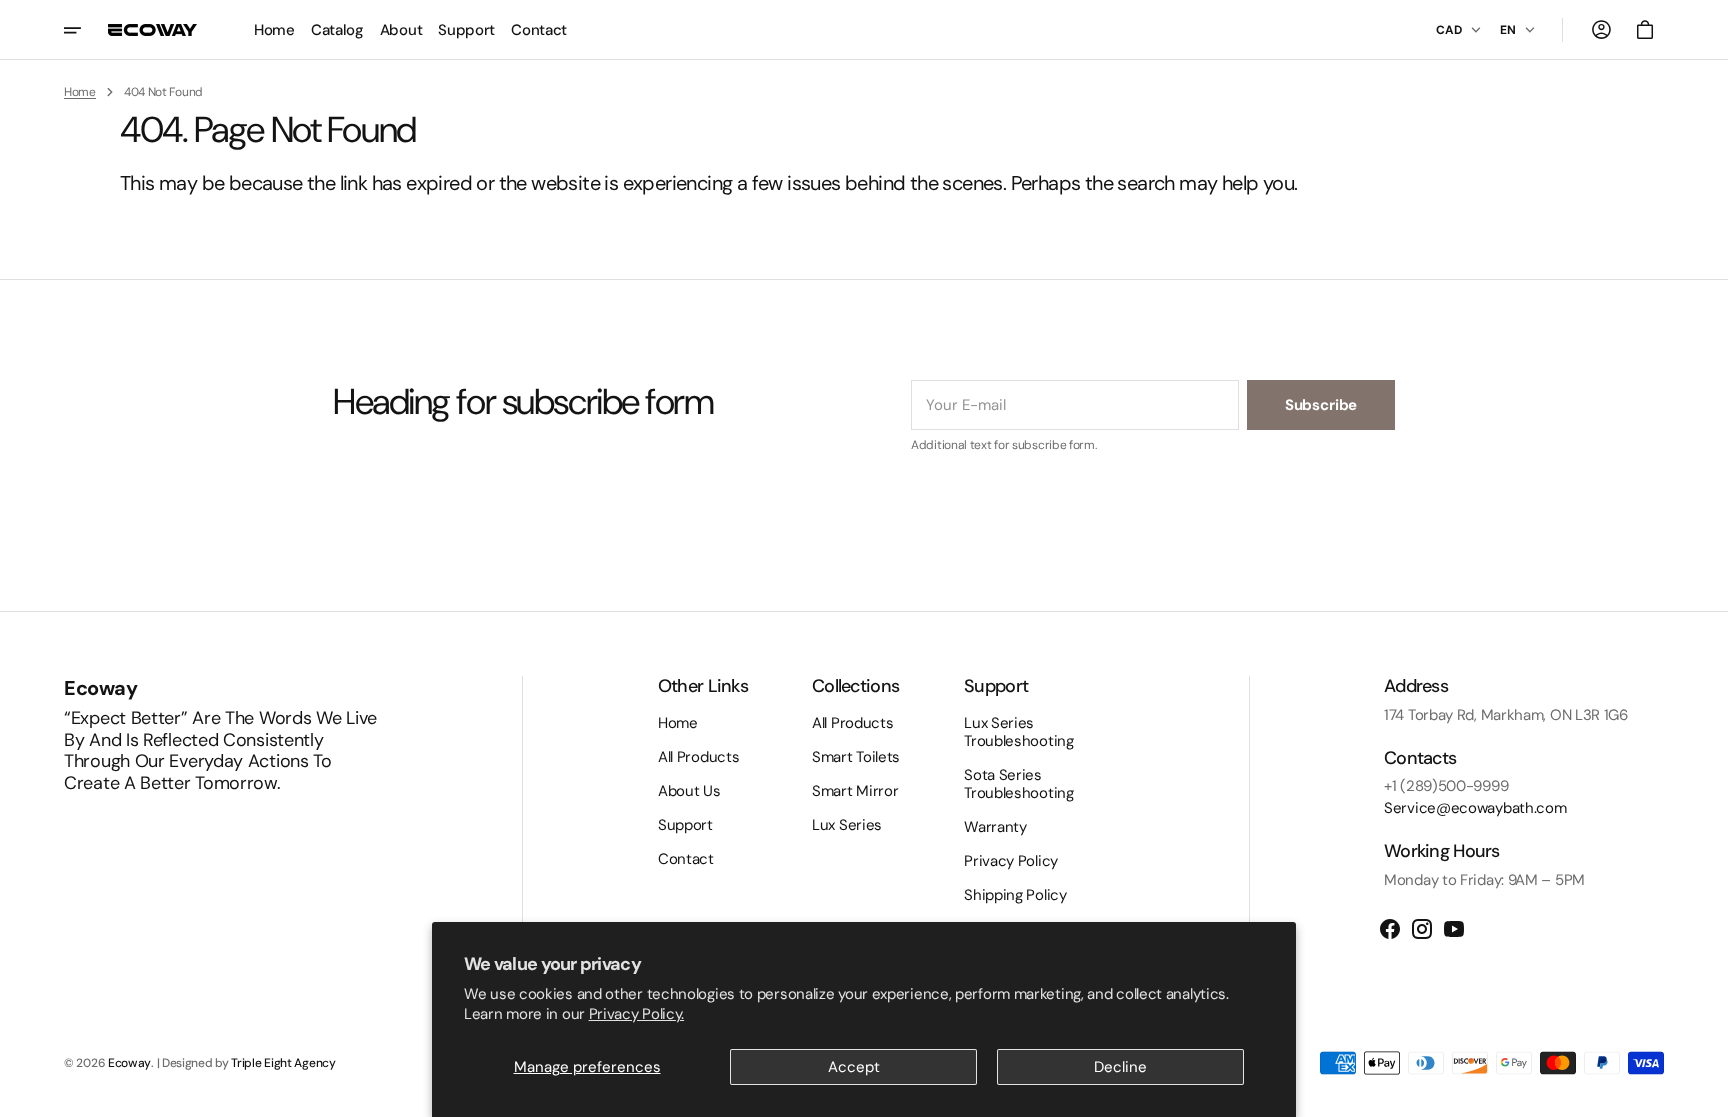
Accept (854, 1067)
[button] (1601, 30)
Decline (1120, 1067)
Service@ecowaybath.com (1475, 808)
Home (80, 92)
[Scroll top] (1704, 1093)
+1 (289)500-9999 (1446, 786)
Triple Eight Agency (283, 1063)
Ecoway (129, 1063)
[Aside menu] (86, 30)
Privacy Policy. (637, 1014)
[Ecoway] (153, 30)
